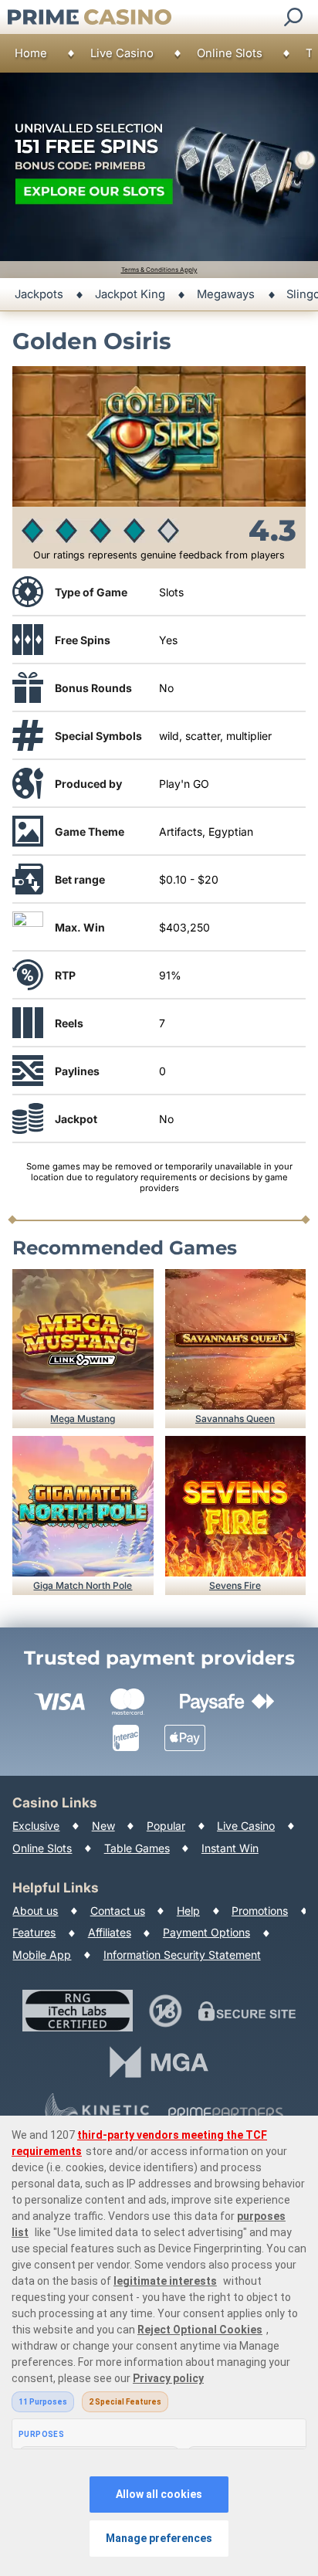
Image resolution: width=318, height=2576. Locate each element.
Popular (166, 1826)
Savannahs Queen (235, 1419)
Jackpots (39, 294)
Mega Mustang (83, 1419)
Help (188, 1911)
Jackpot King (130, 294)
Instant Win (230, 1848)
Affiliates (110, 1932)
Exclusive (36, 1826)
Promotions (260, 1911)
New (103, 1826)
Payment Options (206, 1932)
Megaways (226, 294)
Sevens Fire (235, 1585)
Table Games (137, 1848)
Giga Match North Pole (83, 1585)
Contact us (118, 1911)
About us (35, 1911)
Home (31, 53)
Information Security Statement (182, 1955)
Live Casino (122, 53)
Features (34, 1932)
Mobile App (42, 1955)
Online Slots (230, 53)
